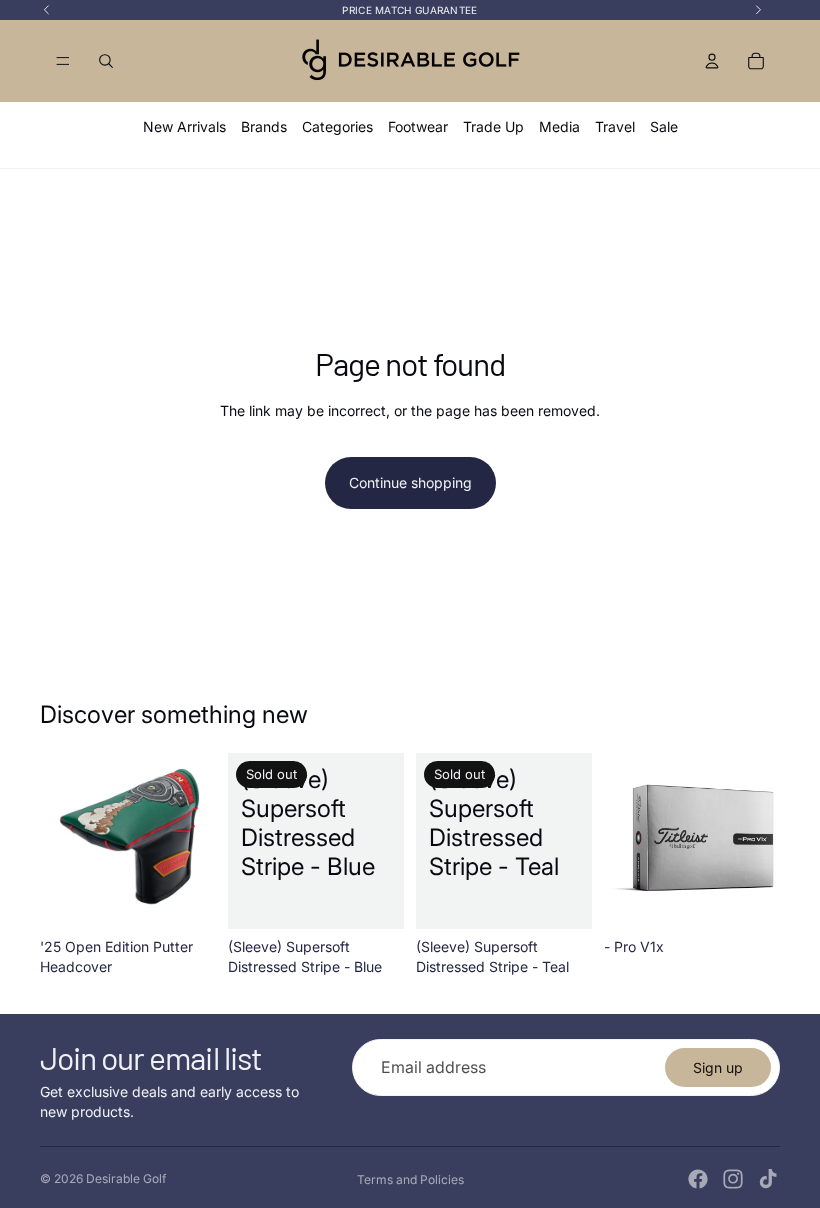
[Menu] (63, 61)
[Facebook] (698, 1179)
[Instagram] (733, 1179)
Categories (337, 126)
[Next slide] (194, 841)
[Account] (712, 61)
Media (559, 126)
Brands (264, 126)
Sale (664, 126)
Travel (615, 126)
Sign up (718, 1067)
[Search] (106, 61)
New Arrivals (184, 126)
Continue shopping (410, 482)
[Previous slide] (62, 841)
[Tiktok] (768, 1179)
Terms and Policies (410, 1179)
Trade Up (493, 126)
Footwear (418, 126)
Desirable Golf (126, 1178)
